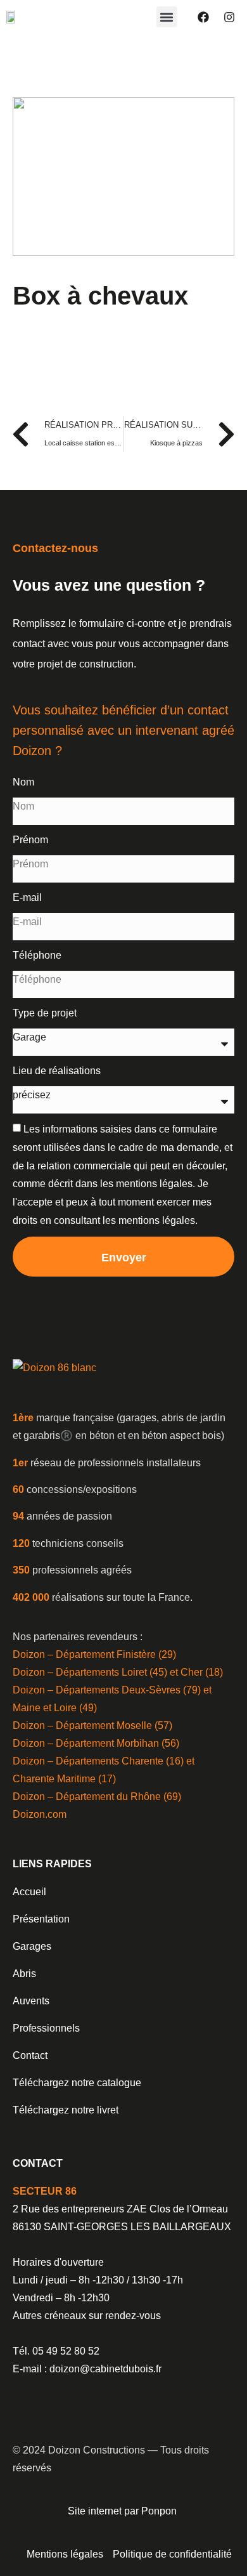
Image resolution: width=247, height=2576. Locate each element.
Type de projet (45, 1013)
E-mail (27, 897)
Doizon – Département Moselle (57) (92, 1725)
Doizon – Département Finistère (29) (94, 1654)
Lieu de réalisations (57, 1071)
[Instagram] (229, 17)
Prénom (30, 840)
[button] (167, 17)
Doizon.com (40, 1814)
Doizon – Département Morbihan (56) (96, 1743)
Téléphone (37, 955)
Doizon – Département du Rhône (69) (97, 1797)
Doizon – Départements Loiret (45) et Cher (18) (118, 1672)
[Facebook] (203, 17)
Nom (23, 782)
